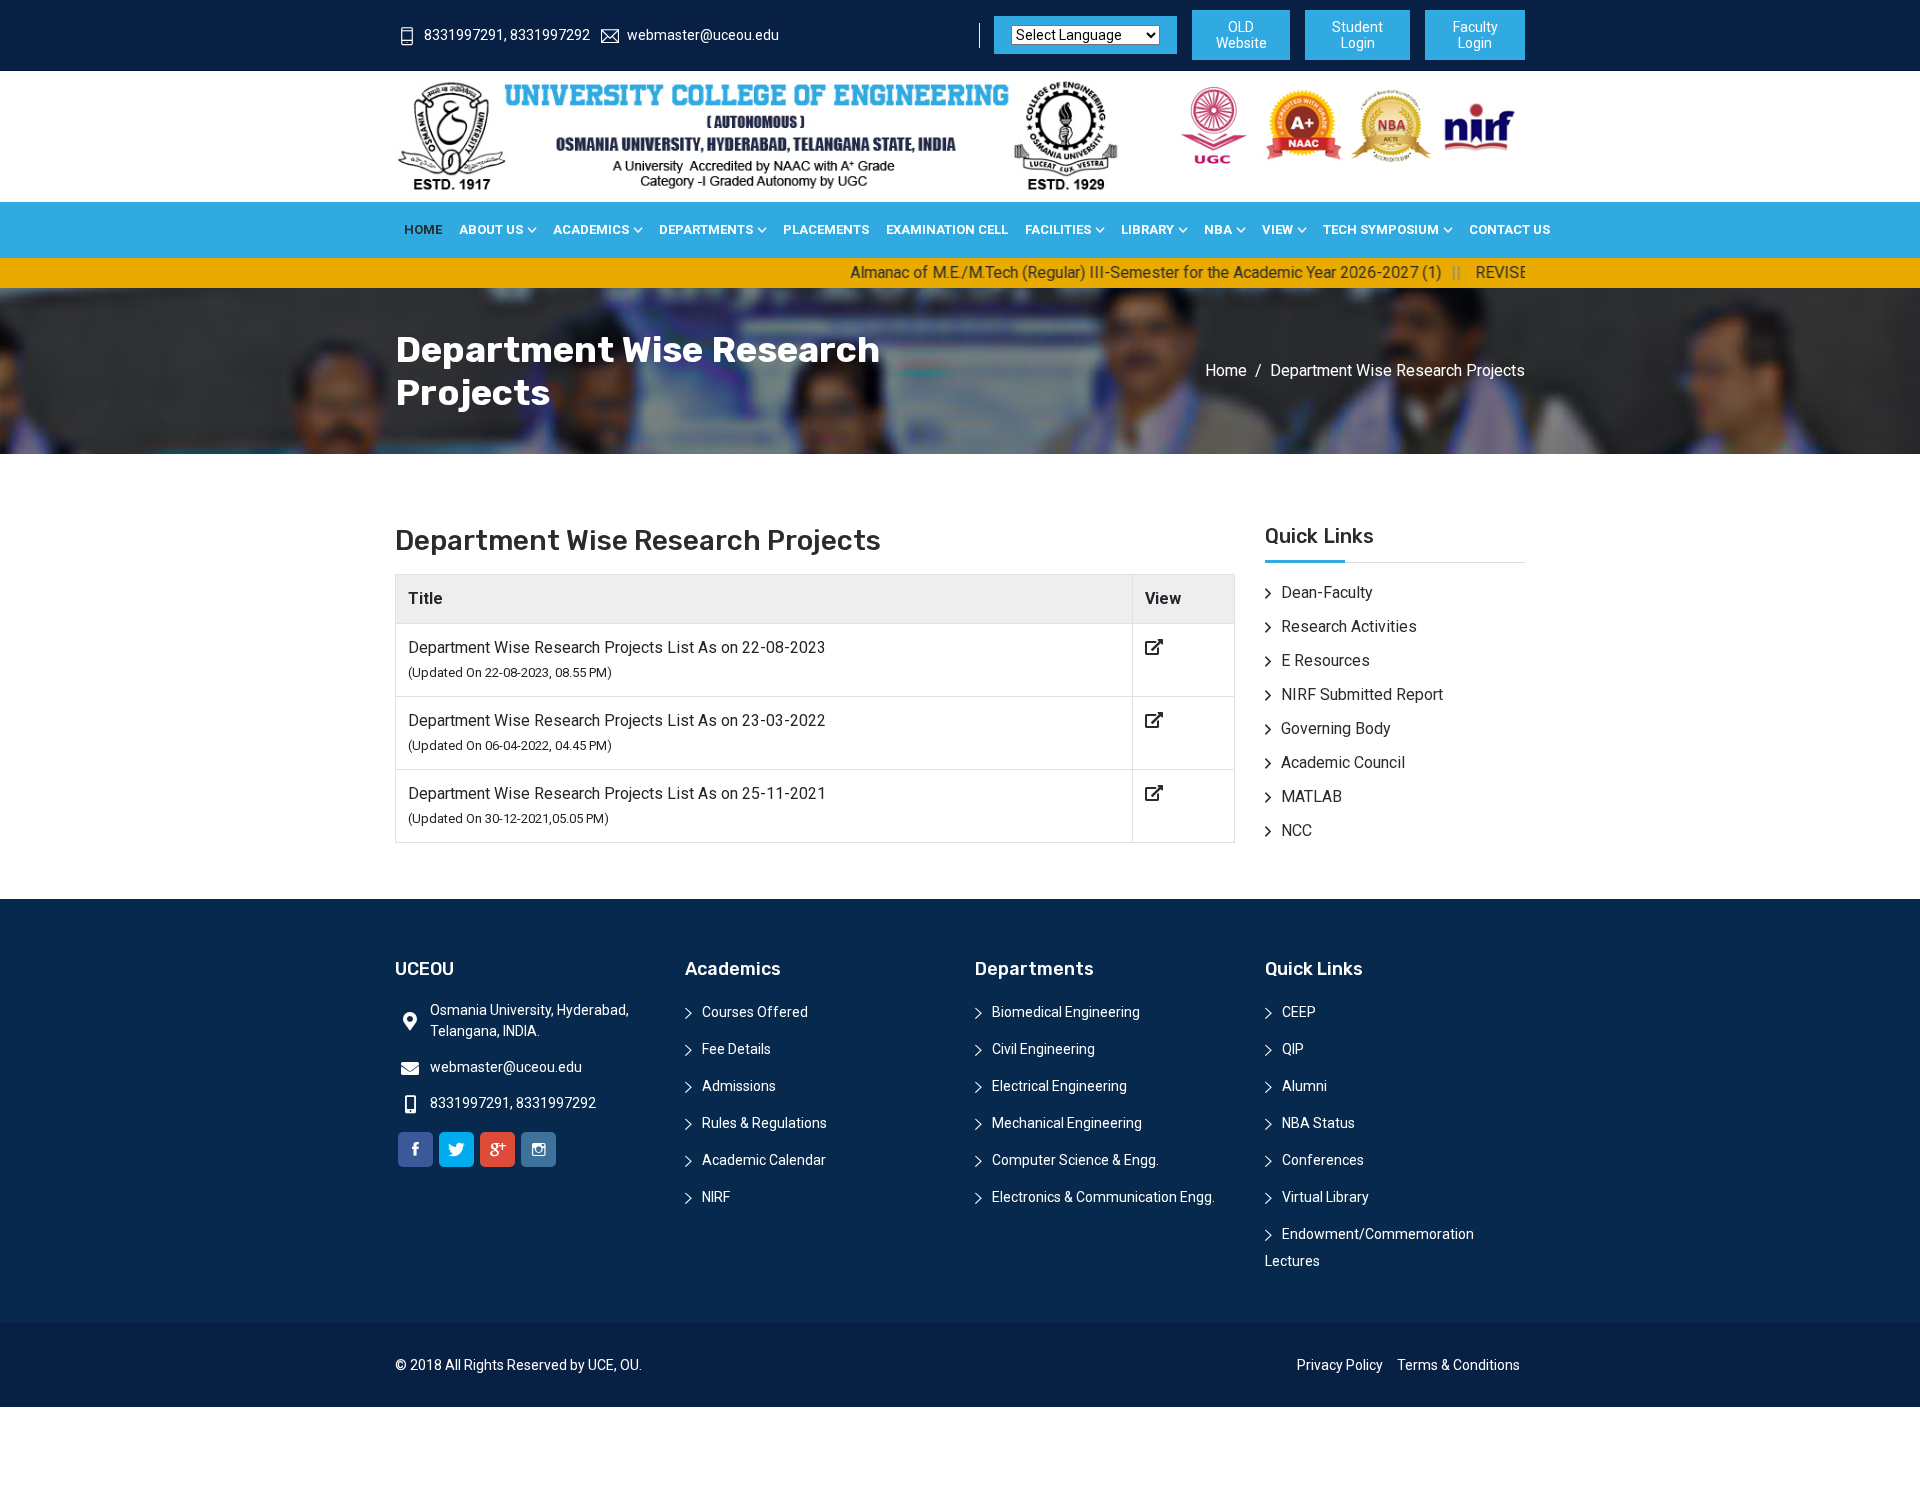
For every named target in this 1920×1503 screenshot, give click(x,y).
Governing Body (1336, 728)
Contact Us (1509, 229)
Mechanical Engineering (1067, 1123)
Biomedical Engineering (1066, 1012)
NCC (1296, 830)
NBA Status (1318, 1123)
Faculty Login (1475, 35)
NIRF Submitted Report (1362, 694)
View (1277, 229)
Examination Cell (947, 229)
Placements (826, 229)
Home (423, 229)
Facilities (1058, 229)
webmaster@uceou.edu (703, 35)
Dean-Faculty (1327, 592)
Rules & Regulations (764, 1123)
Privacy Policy (1340, 1365)
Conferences (1323, 1160)
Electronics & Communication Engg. (1103, 1197)
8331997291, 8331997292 (507, 35)
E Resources (1325, 660)
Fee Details (736, 1049)
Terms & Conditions (1458, 1365)
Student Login (1357, 35)
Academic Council (1343, 762)
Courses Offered (755, 1012)
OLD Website (1241, 35)
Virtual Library (1325, 1197)
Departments (706, 229)
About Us (491, 229)
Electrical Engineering (1059, 1086)
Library (1147, 229)
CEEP (1299, 1012)
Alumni (1304, 1086)
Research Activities (1349, 626)
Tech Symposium (1381, 229)
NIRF (716, 1197)
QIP (1293, 1049)
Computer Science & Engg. (1075, 1160)
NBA (1218, 229)
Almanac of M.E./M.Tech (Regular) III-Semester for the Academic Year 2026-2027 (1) (1099, 272)
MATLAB (1311, 796)
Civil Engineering (1043, 1049)
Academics (591, 229)
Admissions (739, 1086)
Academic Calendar (764, 1160)
